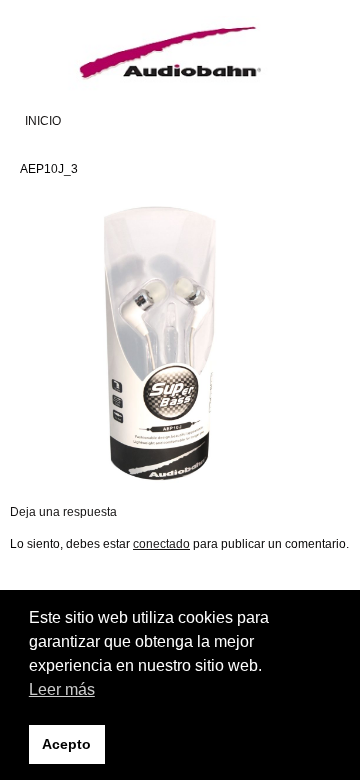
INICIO (43, 121)
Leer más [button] (62, 689)
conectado (161, 544)
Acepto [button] (66, 744)
